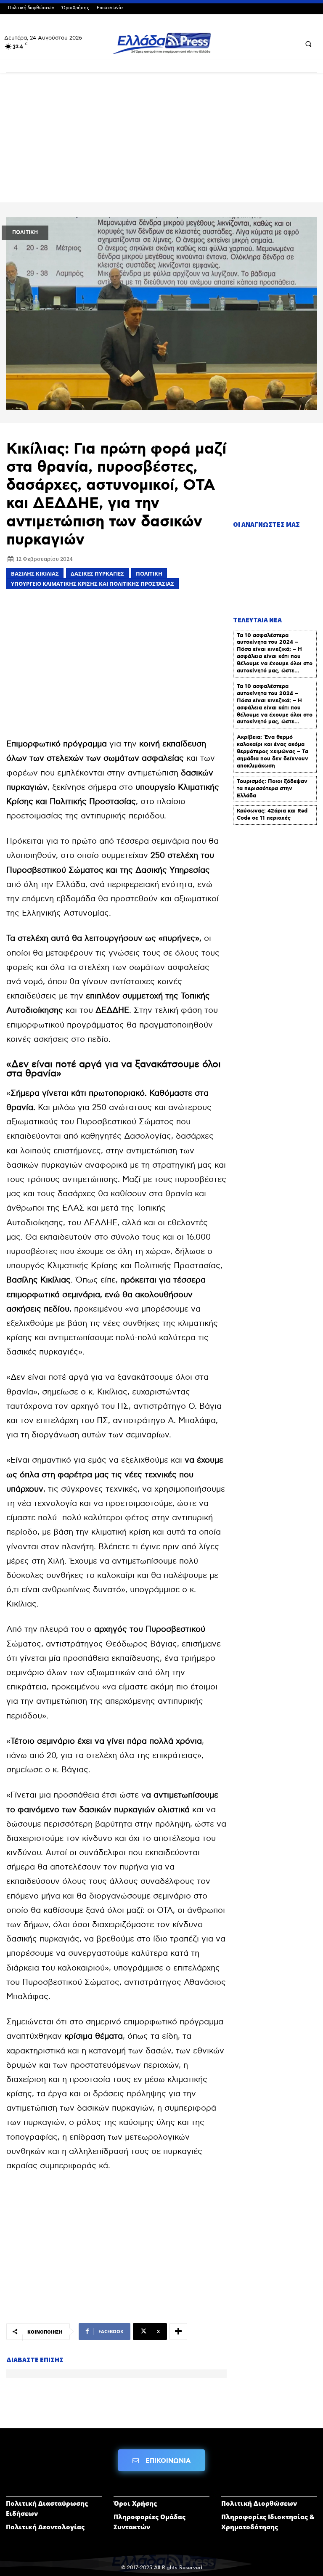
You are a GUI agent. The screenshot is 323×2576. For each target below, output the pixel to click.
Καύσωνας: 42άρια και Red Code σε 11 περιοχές (272, 815)
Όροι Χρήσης (135, 2503)
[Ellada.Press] (161, 43)
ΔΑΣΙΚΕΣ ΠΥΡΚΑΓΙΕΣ (97, 574)
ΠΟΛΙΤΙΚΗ (25, 232)
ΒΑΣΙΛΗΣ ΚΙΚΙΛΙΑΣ (35, 574)
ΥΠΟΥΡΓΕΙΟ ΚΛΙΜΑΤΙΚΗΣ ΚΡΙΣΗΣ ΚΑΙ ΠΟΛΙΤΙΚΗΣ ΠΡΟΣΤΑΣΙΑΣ (93, 584)
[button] (308, 44)
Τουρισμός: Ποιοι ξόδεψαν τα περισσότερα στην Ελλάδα (272, 789)
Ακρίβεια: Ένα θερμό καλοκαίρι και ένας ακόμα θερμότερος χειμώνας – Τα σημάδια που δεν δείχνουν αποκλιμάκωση (273, 752)
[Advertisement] (161, 141)
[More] (178, 2332)
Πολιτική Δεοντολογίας (45, 2527)
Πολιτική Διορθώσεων (259, 2503)
